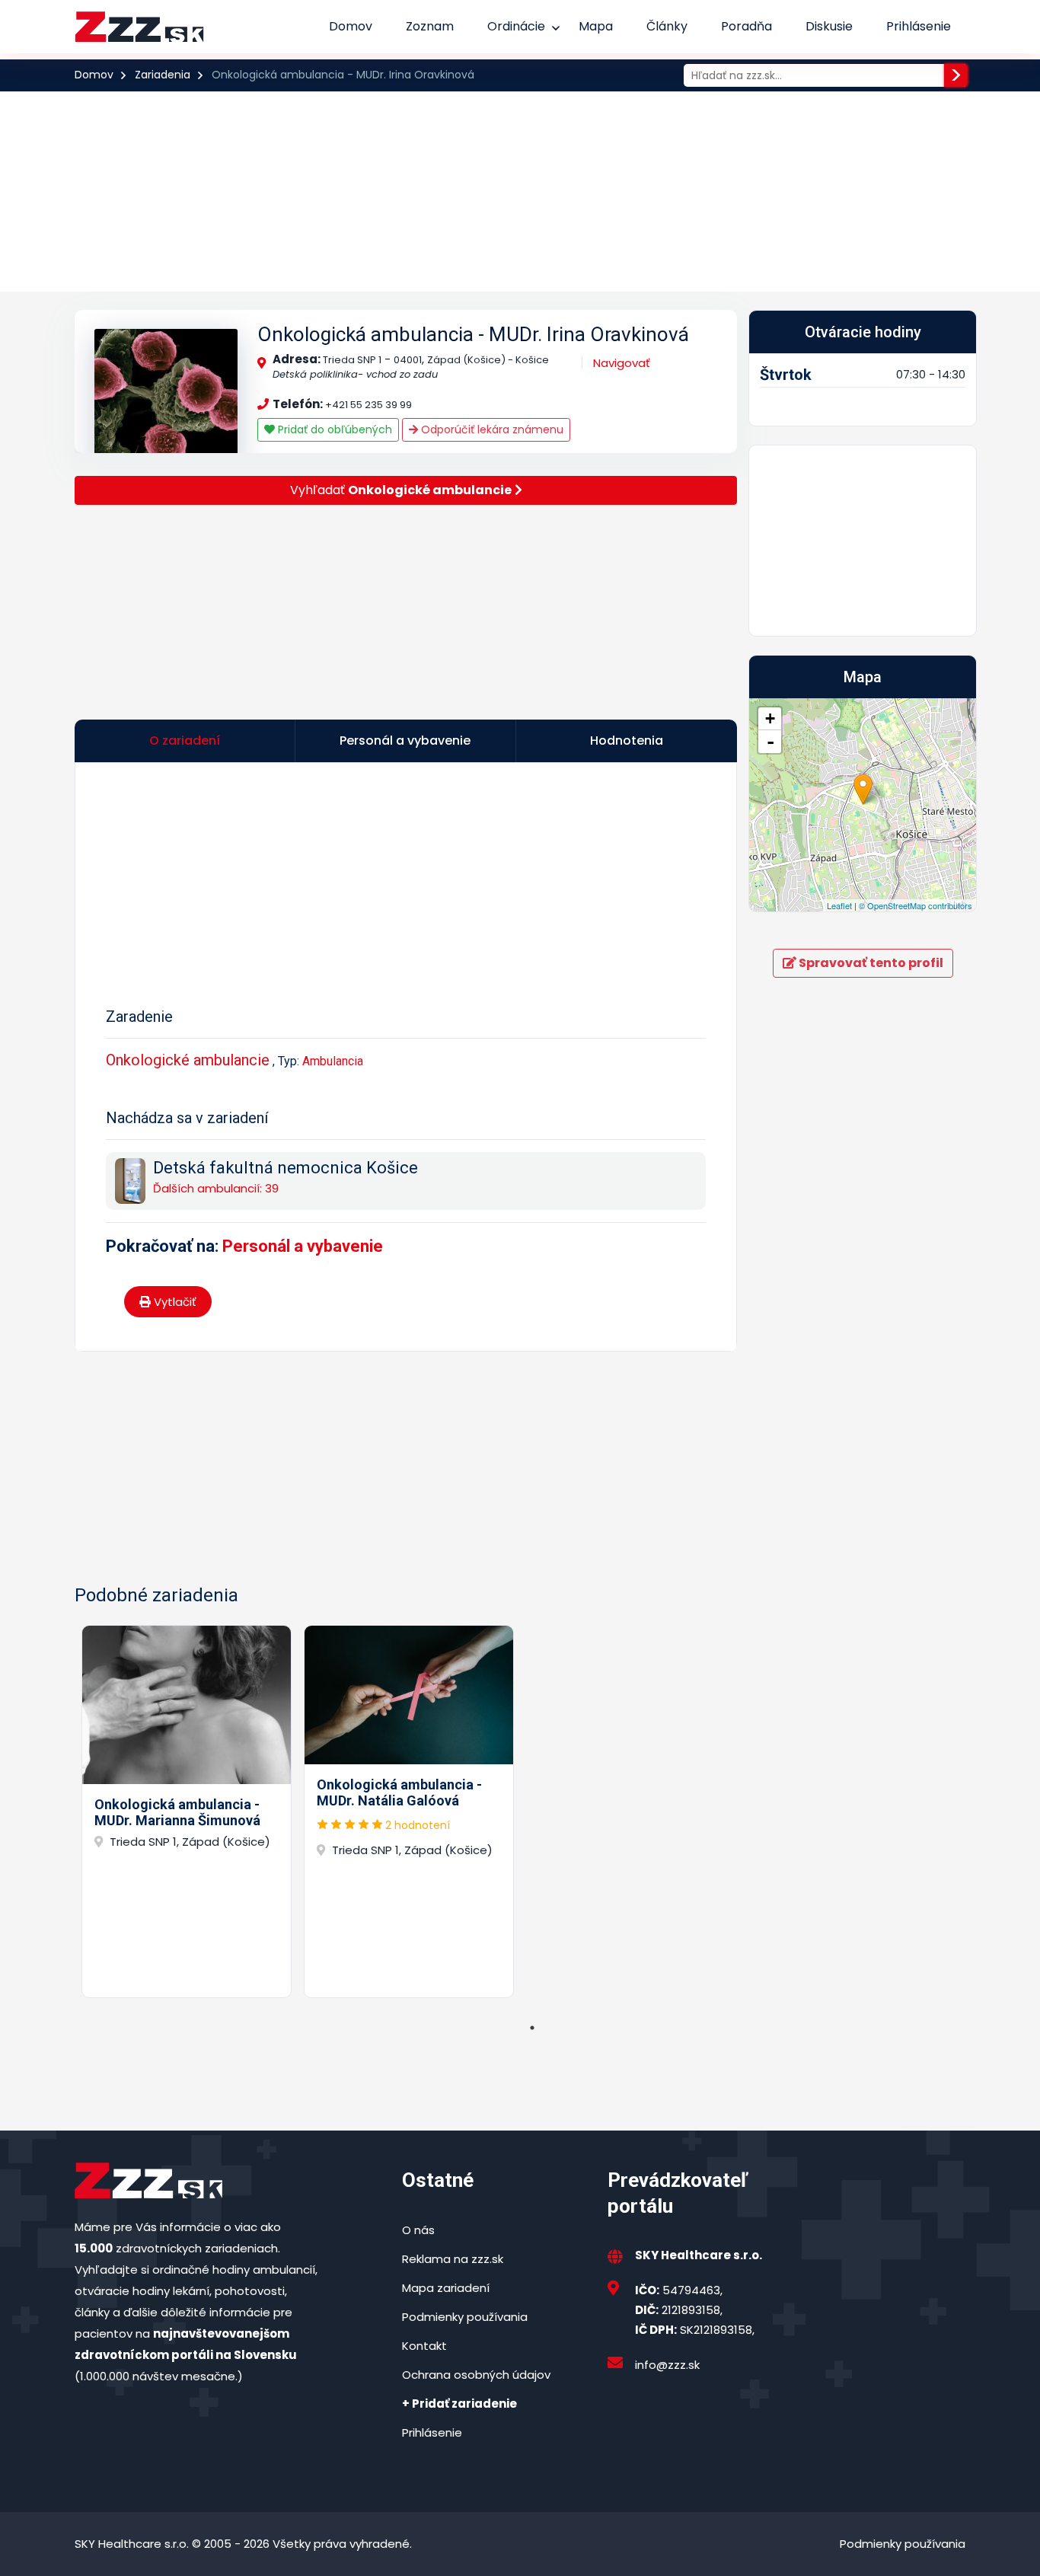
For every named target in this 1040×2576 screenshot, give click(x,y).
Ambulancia (333, 1061)
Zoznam (430, 26)
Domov (351, 26)
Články (667, 26)
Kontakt (424, 2346)
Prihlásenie (919, 26)
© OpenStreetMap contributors (916, 905)
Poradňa (747, 26)
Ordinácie (516, 26)
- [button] (770, 742)
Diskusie (829, 26)
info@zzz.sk (667, 2365)
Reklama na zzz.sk (453, 2259)
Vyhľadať (401, 490)
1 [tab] (532, 2028)
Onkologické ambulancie (188, 1060)
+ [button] (770, 718)
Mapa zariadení (446, 2288)
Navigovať (622, 363)
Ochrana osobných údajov (476, 2375)
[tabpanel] (187, 1811)
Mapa (596, 26)
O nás (418, 2230)
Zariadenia (163, 75)
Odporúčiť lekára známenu (491, 429)
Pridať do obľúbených (333, 429)
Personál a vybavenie (303, 1246)
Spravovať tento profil (870, 963)
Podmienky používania (465, 2317)
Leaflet (839, 905)
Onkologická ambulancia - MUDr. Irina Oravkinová (473, 334)
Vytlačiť (174, 1302)
